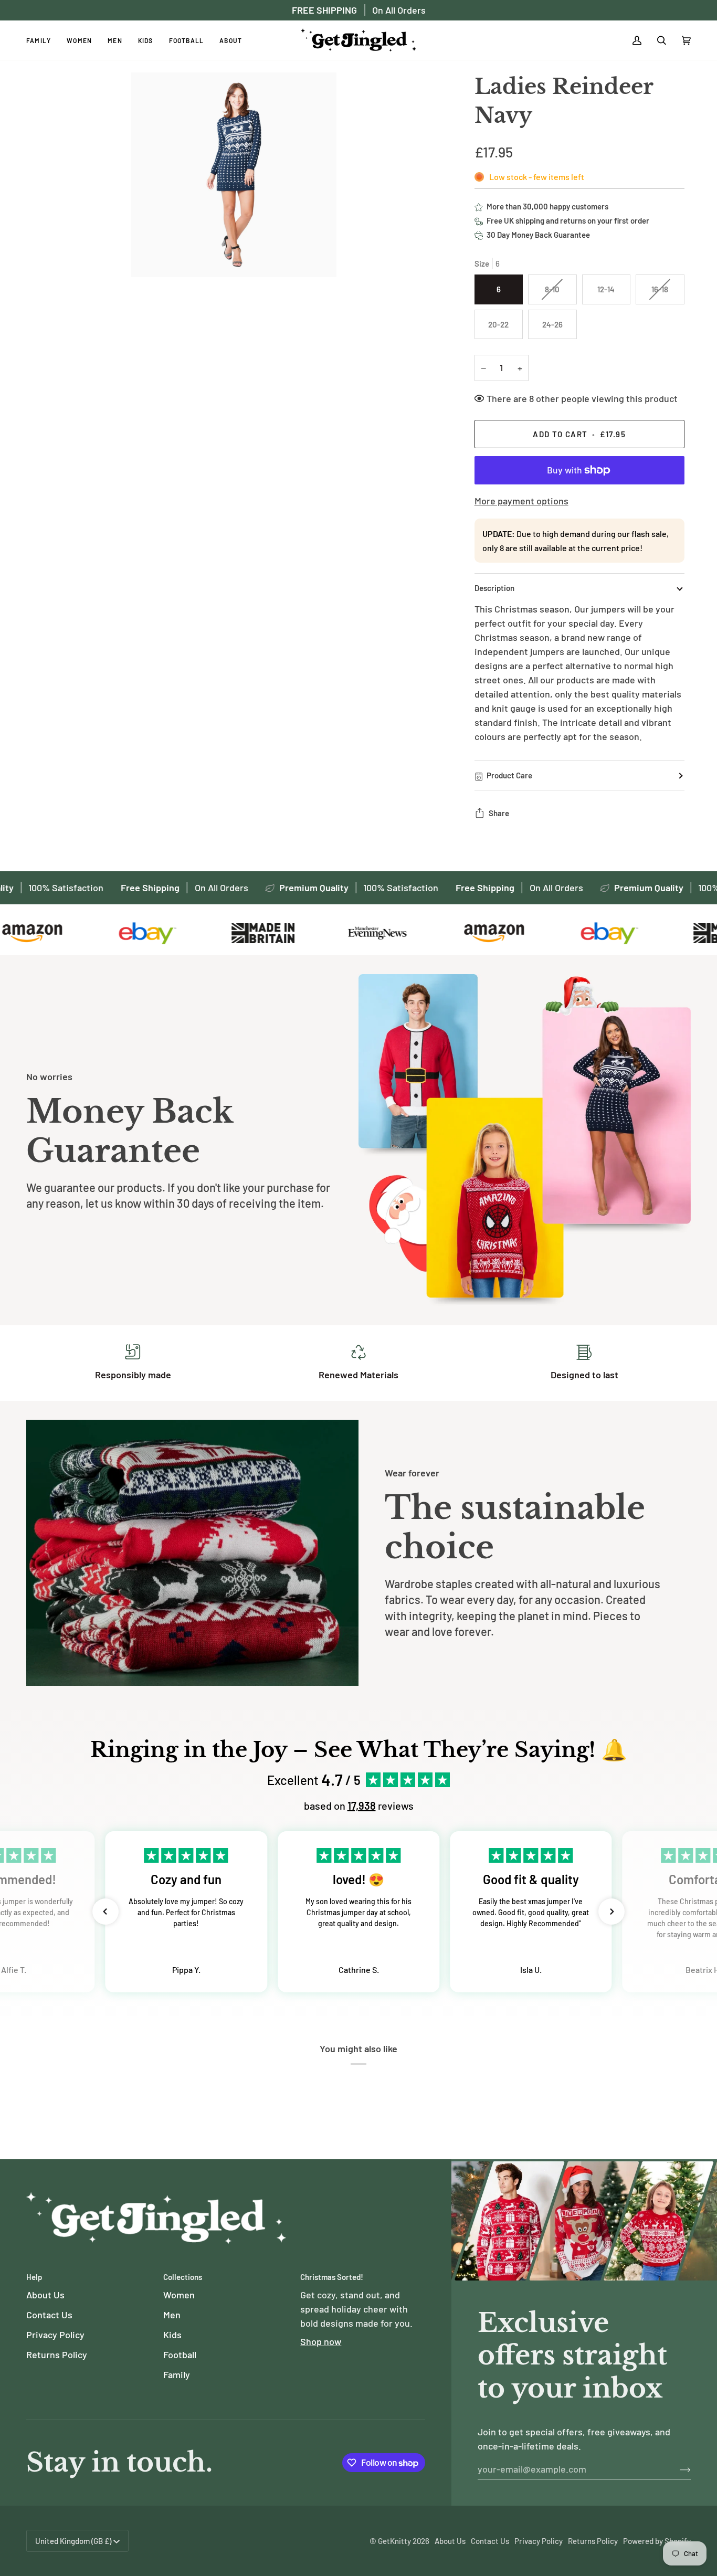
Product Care (509, 775)
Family (177, 2374)
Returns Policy (57, 2355)
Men (172, 2315)
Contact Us (49, 2315)
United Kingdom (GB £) (73, 2541)
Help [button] (34, 2277)
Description (494, 588)
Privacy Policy (55, 2335)
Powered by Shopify (657, 2541)
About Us (45, 2295)
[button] (106, 1912)
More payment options (521, 501)
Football (180, 2355)
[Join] (677, 2469)
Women (179, 2295)
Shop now (321, 2341)
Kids (172, 2335)
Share (499, 813)
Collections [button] (183, 2277)
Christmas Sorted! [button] (332, 2277)
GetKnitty (394, 2541)
